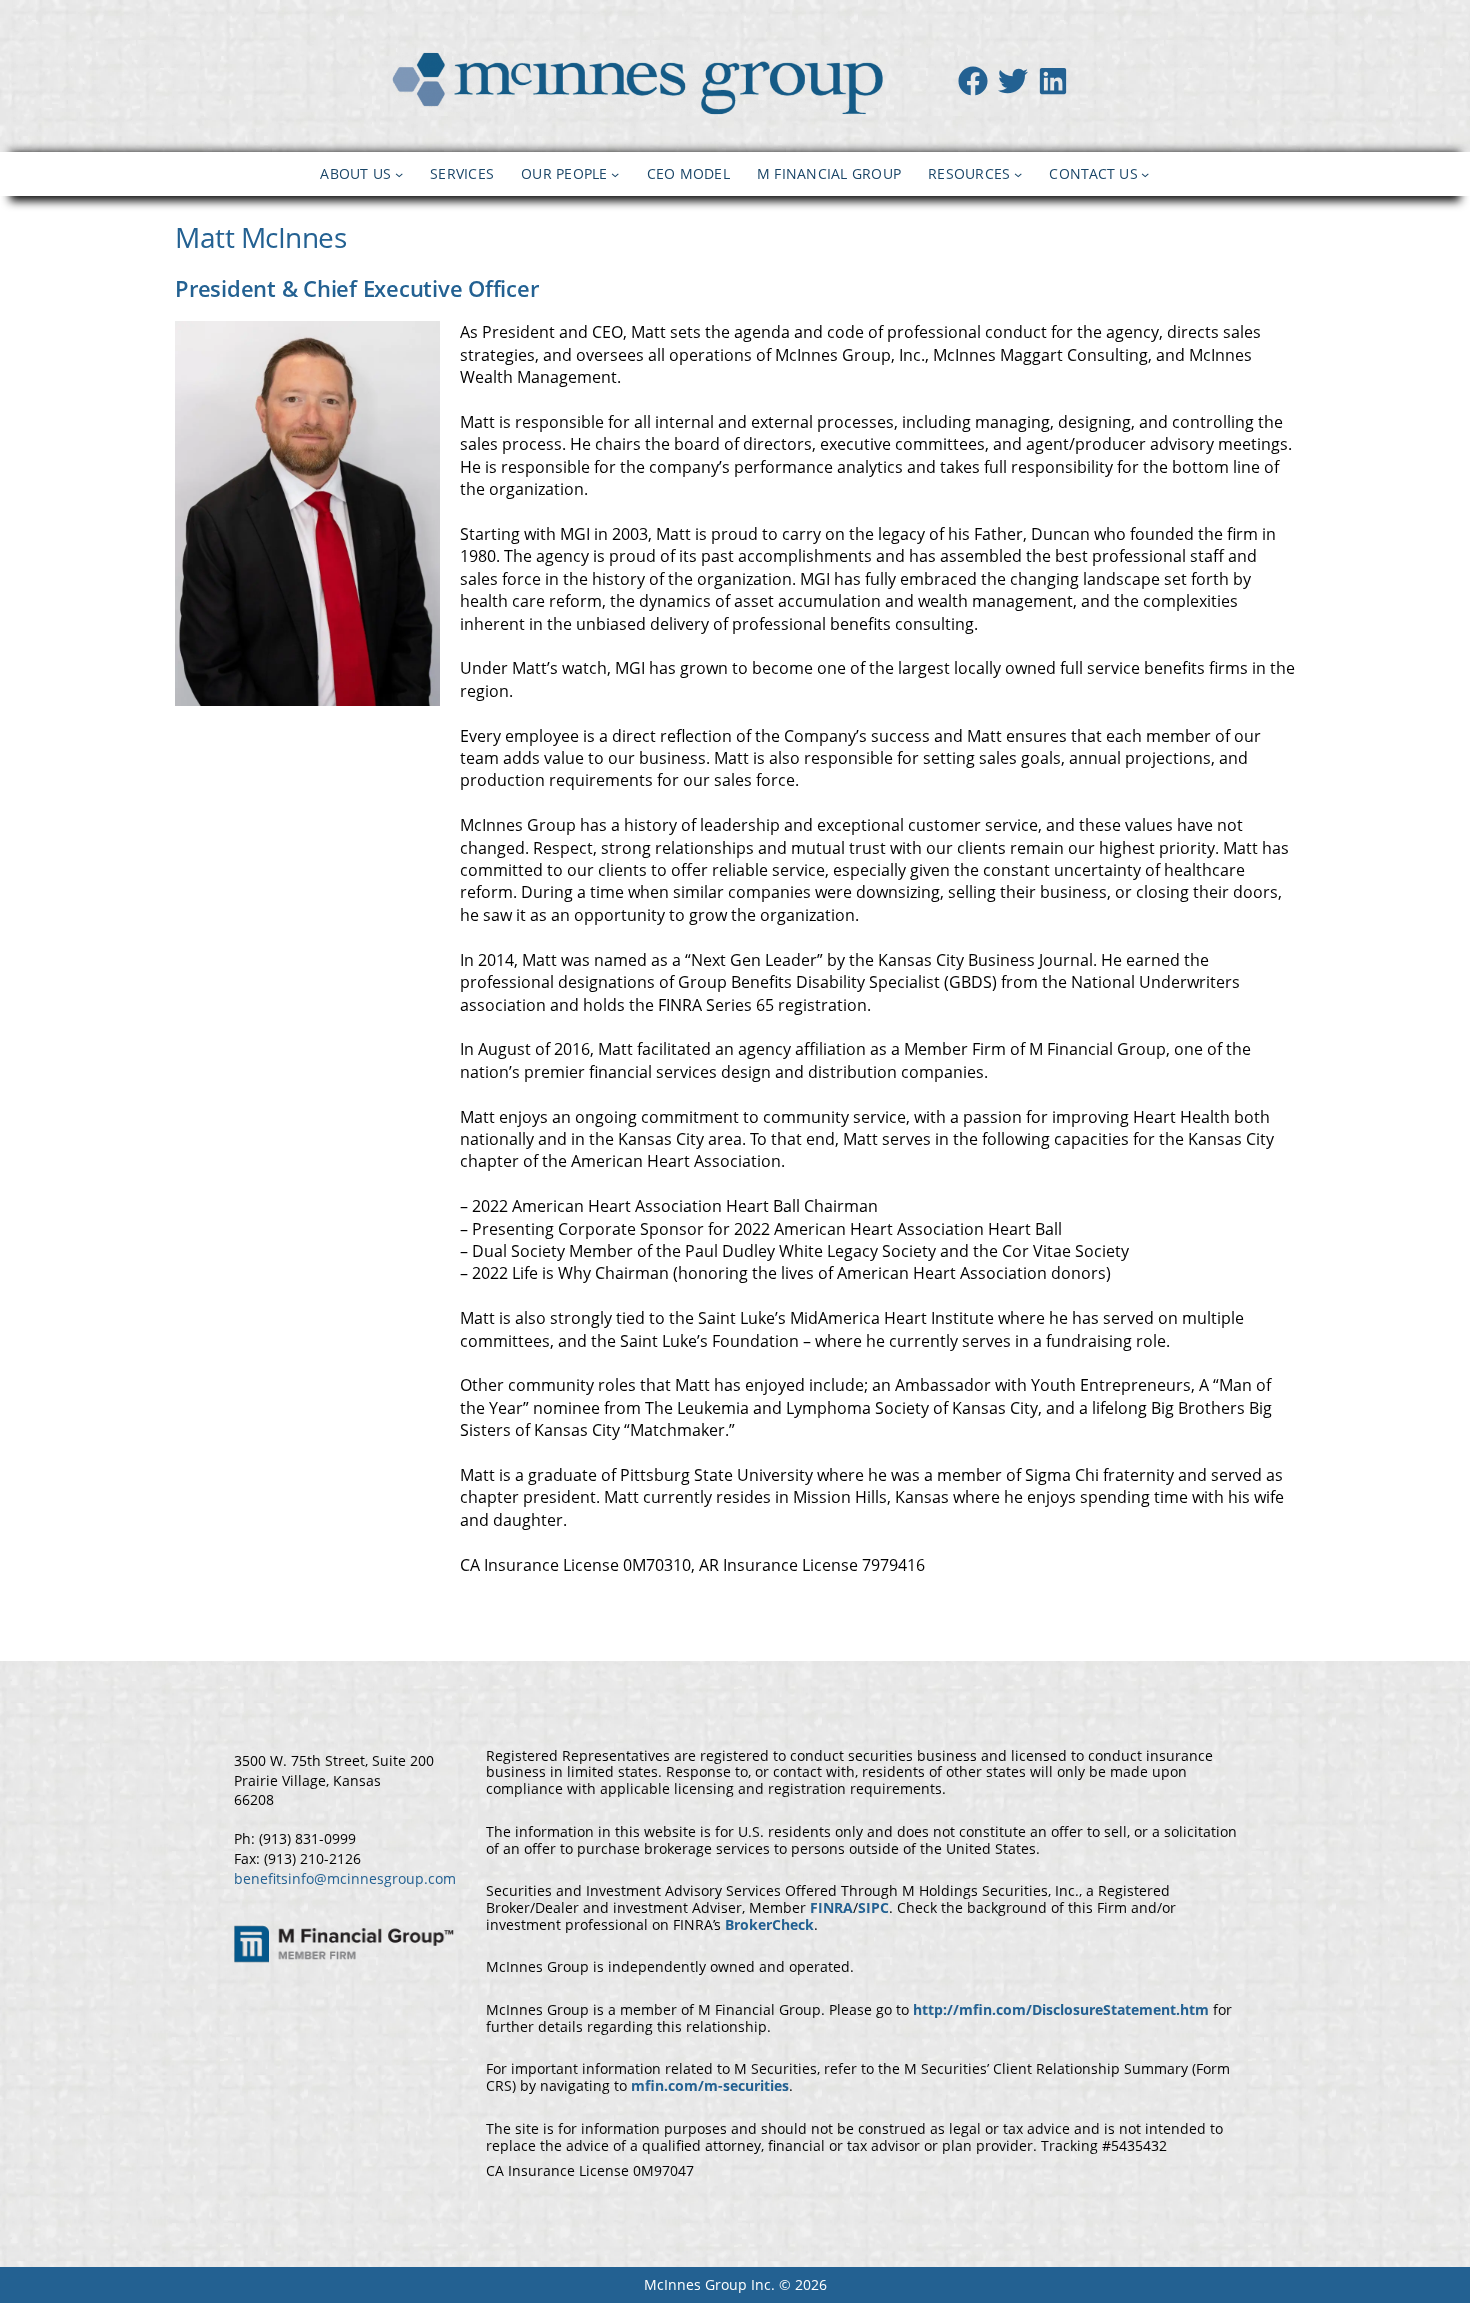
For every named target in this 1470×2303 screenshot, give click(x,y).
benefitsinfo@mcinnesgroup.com (345, 1878)
